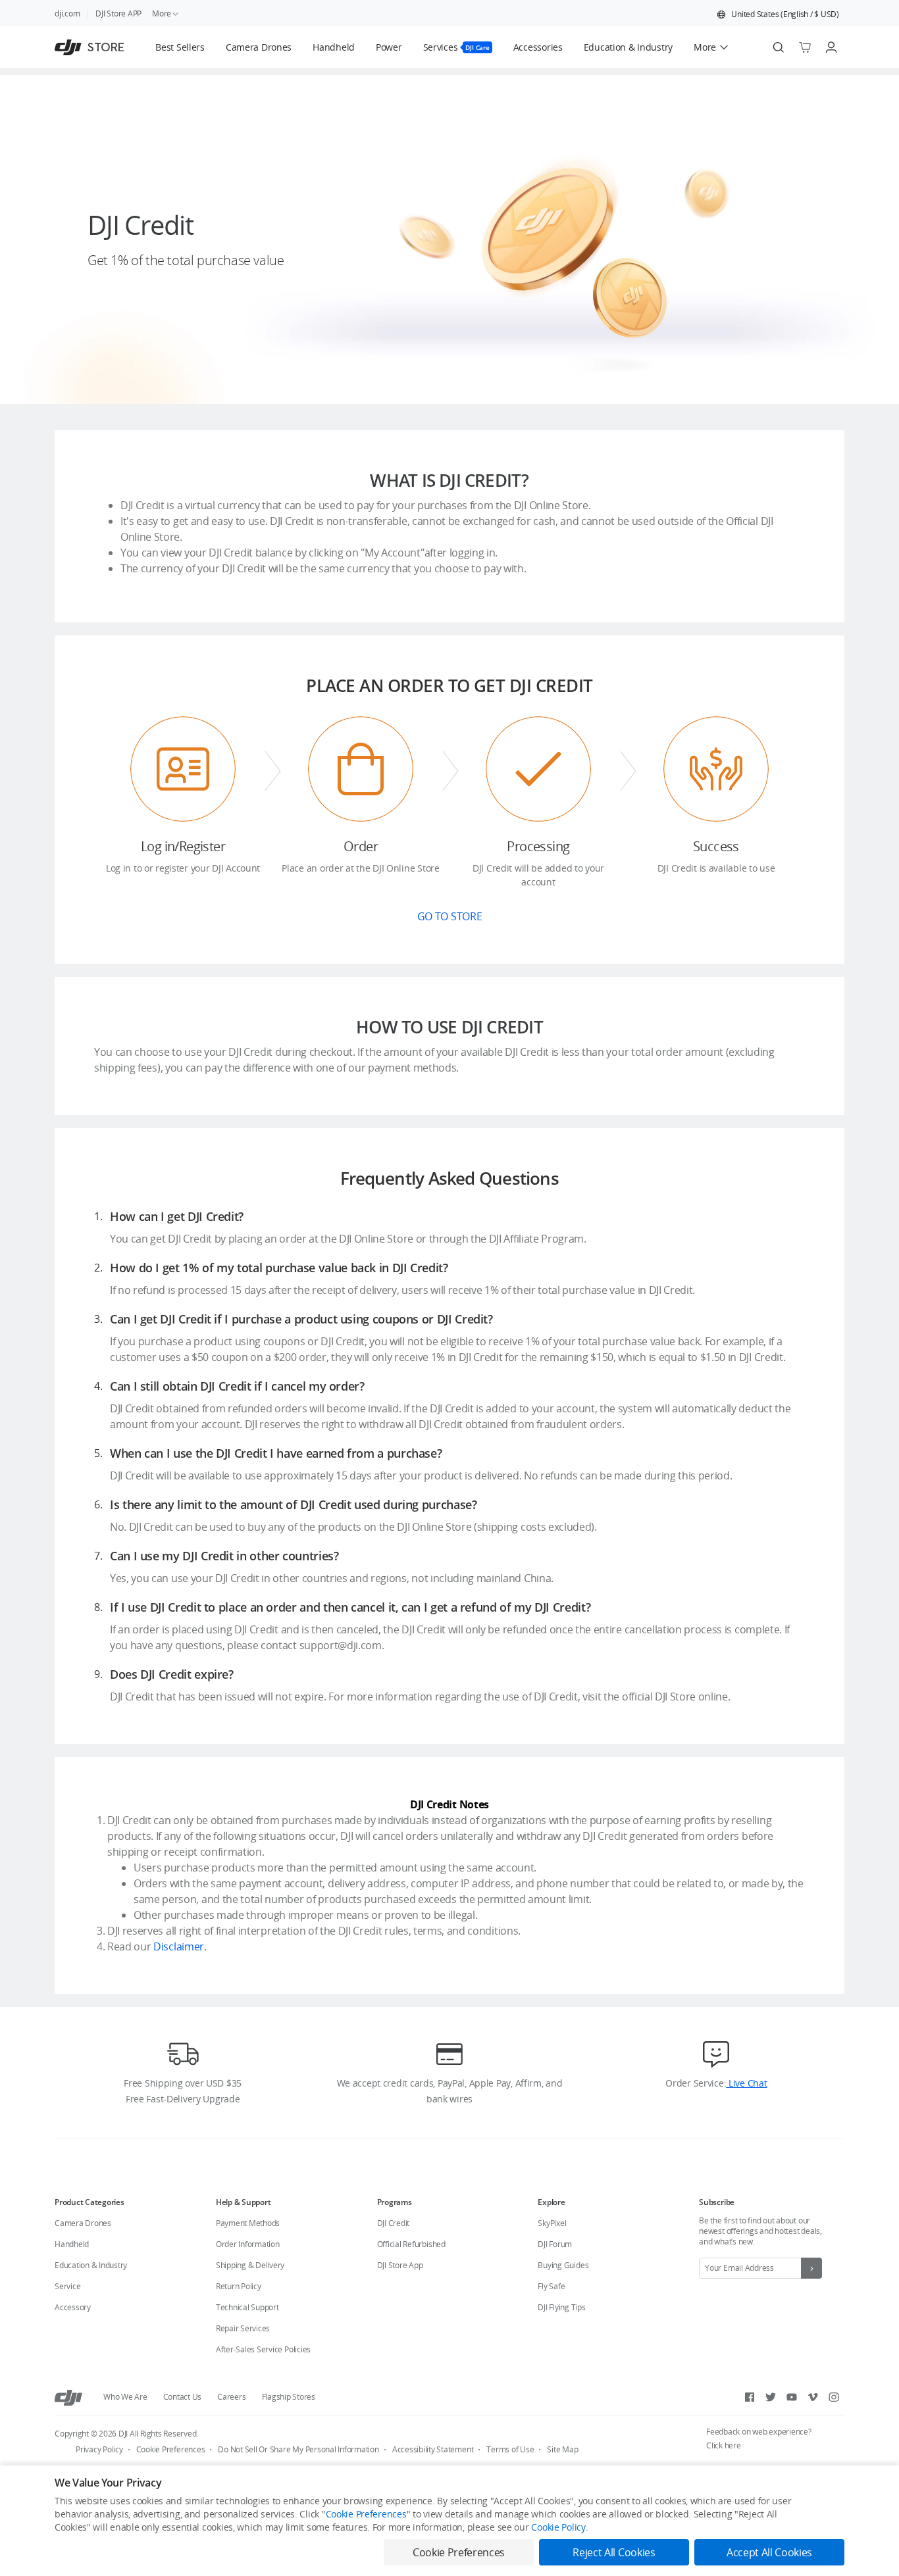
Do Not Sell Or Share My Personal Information (298, 2449)
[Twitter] (771, 2397)
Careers (231, 2397)
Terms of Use (510, 2449)
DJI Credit (394, 2223)
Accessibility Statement (433, 2449)
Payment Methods (248, 2223)
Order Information (248, 2244)
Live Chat (746, 2083)
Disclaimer (179, 1946)
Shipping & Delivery (250, 2265)
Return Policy (239, 2286)
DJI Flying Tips (561, 2307)
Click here (724, 2445)
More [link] (162, 13)
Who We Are (125, 2397)
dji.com (67, 13)
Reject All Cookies (614, 2552)
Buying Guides (563, 2265)
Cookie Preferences (171, 2449)
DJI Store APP (118, 13)
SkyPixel (552, 2223)
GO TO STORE (449, 916)
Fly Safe (551, 2286)
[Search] (779, 47)
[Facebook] (750, 2397)
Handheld (72, 2244)
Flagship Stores (289, 2397)
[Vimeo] (813, 2397)
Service (67, 2286)
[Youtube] (792, 2397)
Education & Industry (91, 2265)
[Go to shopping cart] (805, 47)
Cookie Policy (558, 2527)
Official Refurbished (411, 2244)
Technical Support (247, 2307)
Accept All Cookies (769, 2552)
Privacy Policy (99, 2449)
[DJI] (68, 2397)
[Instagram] (834, 2397)
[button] (778, 14)
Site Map (562, 2449)
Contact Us (183, 2397)
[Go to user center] (831, 47)
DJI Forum (555, 2244)
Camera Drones (83, 2223)
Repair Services (243, 2328)
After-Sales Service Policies (263, 2349)
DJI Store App (400, 2265)
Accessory (73, 2307)
